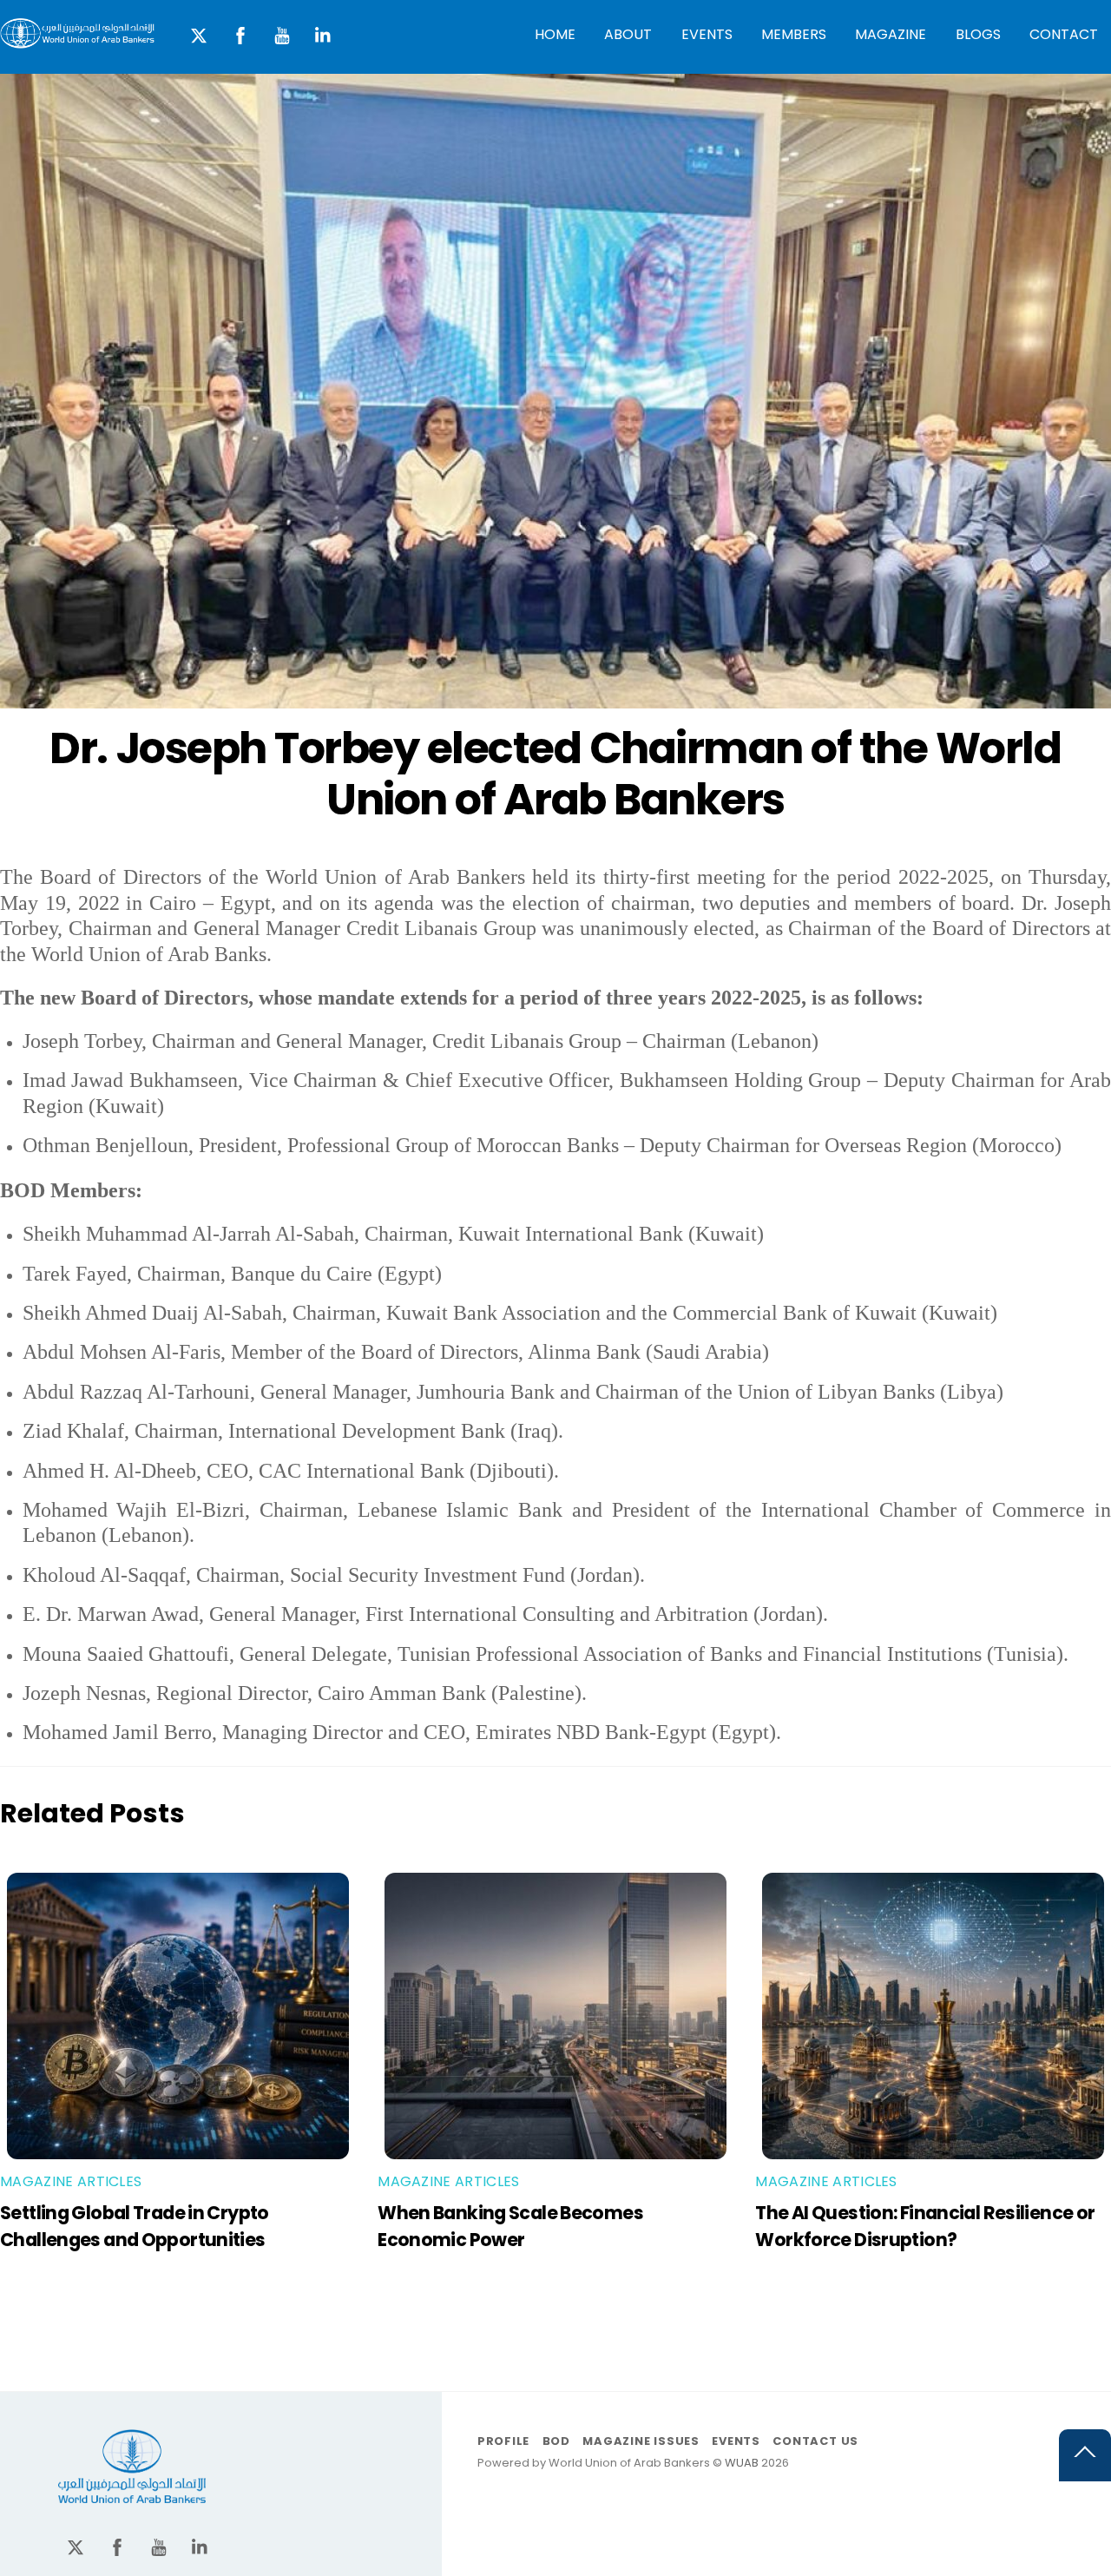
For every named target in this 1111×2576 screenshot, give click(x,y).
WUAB (742, 2463)
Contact (1064, 34)
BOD (556, 2441)
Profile (503, 2441)
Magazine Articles (71, 2181)
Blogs (978, 34)
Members (794, 34)
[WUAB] (77, 40)
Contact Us (815, 2441)
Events (707, 34)
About (628, 34)
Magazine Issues (641, 2441)
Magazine (891, 34)
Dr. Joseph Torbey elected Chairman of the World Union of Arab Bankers (555, 774)
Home (555, 34)
